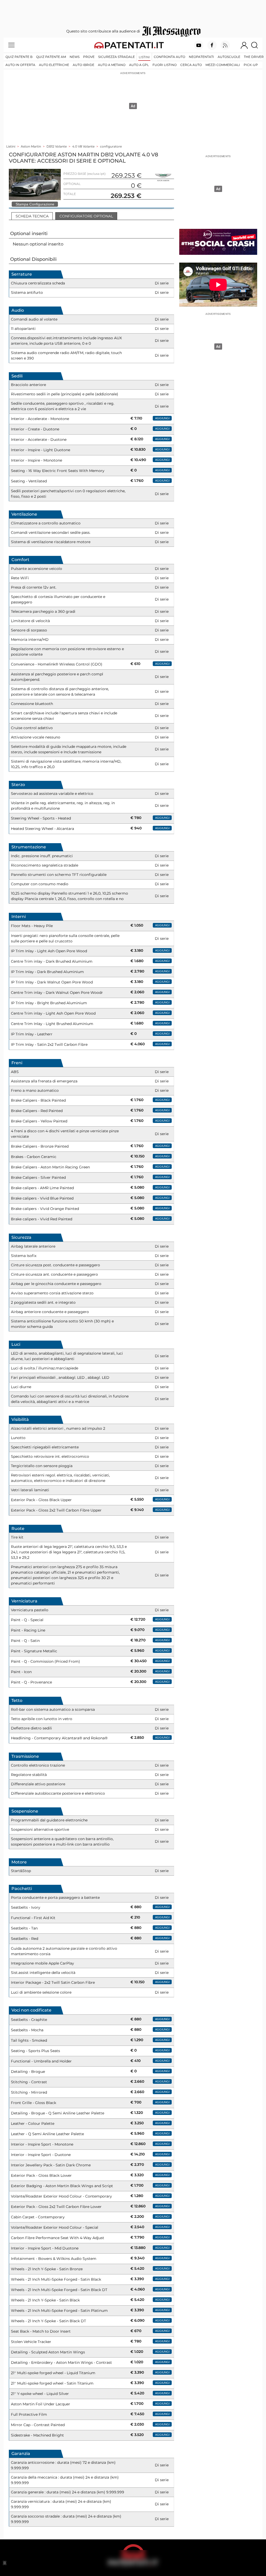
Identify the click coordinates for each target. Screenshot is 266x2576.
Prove (89, 57)
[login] (244, 45)
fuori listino (165, 65)
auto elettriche (54, 65)
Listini (144, 57)
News (75, 57)
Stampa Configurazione (35, 204)
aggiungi (162, 418)
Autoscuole (229, 57)
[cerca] (257, 45)
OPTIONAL (72, 184)
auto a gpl (139, 65)
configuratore (111, 146)
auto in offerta (20, 65)
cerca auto (191, 65)
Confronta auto (169, 57)
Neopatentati (201, 57)
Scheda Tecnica (32, 216)
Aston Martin (31, 146)
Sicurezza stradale (117, 57)
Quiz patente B (19, 57)
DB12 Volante (57, 146)
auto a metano (112, 65)
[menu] (11, 45)
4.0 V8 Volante (83, 146)
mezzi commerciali (223, 65)
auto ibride (84, 65)
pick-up (251, 65)
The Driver (254, 57)
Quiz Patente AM (51, 57)
